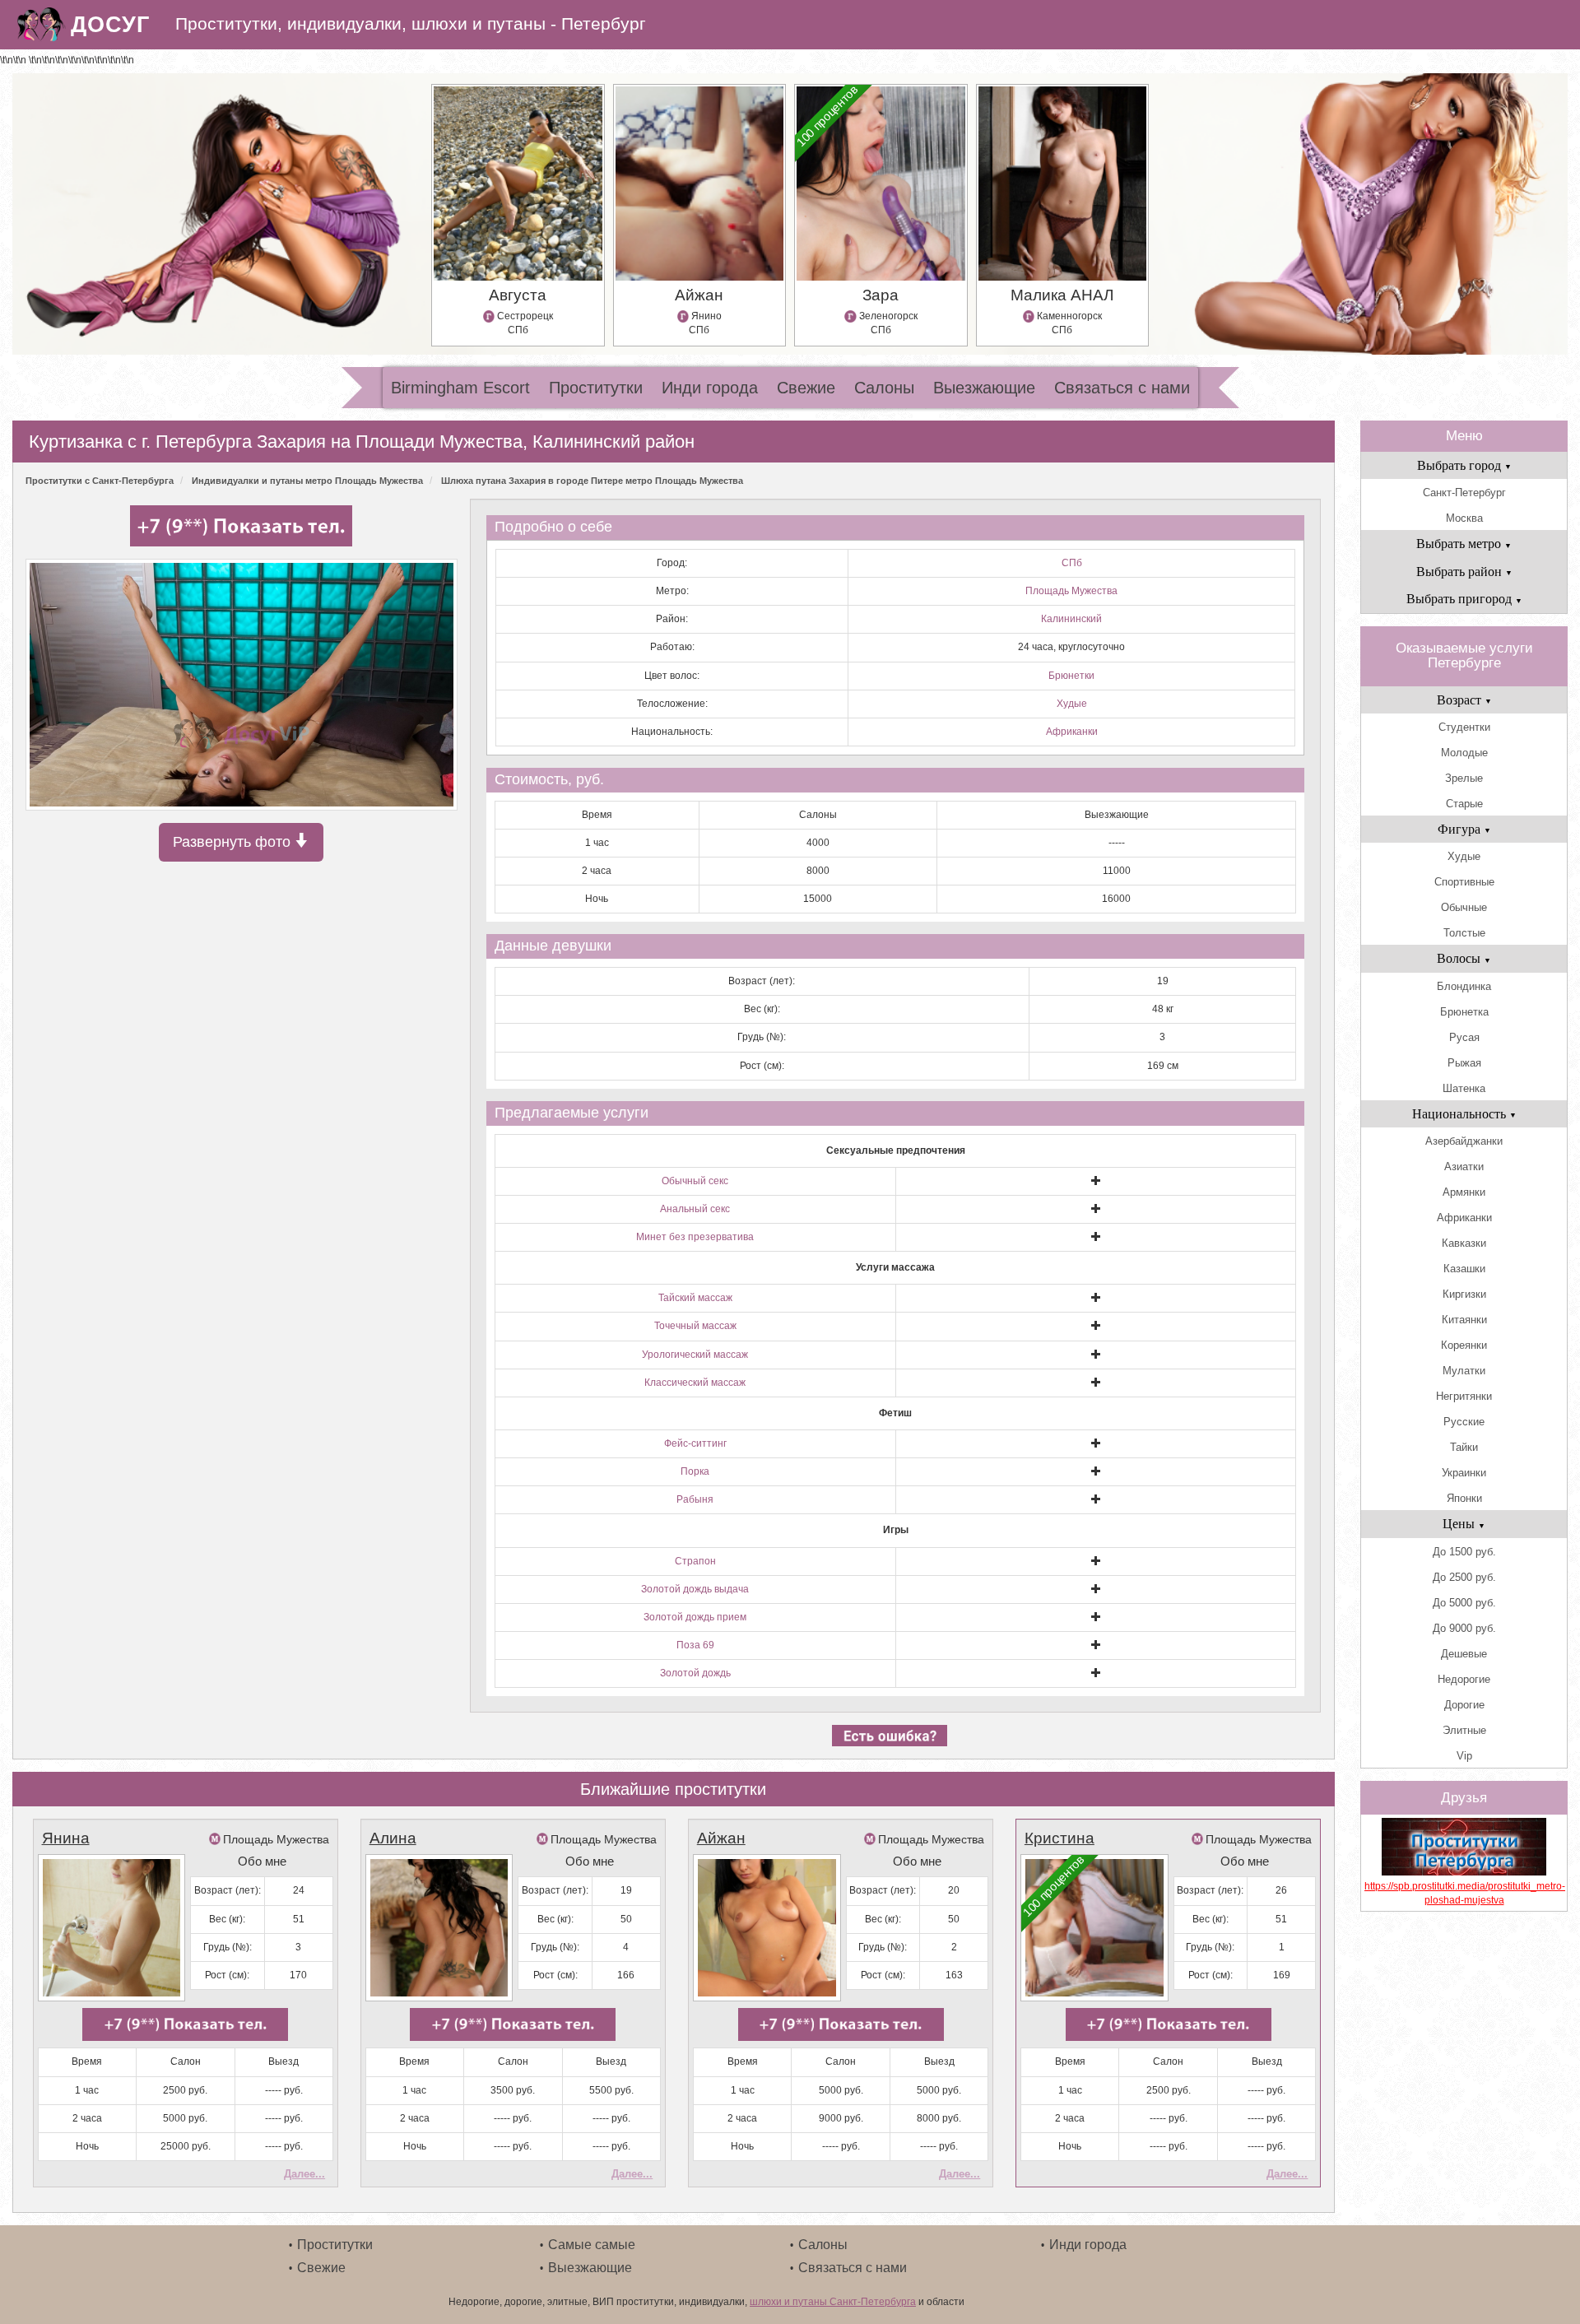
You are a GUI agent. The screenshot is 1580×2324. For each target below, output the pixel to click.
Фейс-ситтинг (695, 1443)
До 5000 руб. (1464, 1603)
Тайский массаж (695, 1298)
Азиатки (1464, 1167)
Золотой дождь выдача (695, 1589)
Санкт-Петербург (1464, 493)
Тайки (1464, 1447)
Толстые (1464, 933)
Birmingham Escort (460, 388)
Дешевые (1464, 1654)
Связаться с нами (1122, 388)
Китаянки (1464, 1320)
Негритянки (1464, 1396)
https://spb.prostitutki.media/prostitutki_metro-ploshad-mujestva (1464, 1893)
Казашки (1464, 1269)
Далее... (304, 2174)
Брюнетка (1464, 1012)
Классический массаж (695, 1383)
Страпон (695, 1561)
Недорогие (1464, 1679)
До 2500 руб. (1464, 1577)
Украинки (1464, 1473)
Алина (393, 1838)
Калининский (1071, 619)
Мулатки (1464, 1371)
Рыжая (1464, 1063)
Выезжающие (984, 388)
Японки (1464, 1498)
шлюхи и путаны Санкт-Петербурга (833, 2302)
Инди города (710, 388)
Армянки (1464, 1192)
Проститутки (596, 388)
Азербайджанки (1464, 1141)
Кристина (1060, 1838)
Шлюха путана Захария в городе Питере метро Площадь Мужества (592, 481)
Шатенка (1464, 1088)
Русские (1464, 1422)
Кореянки (1464, 1345)
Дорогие (1464, 1705)
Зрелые (1464, 778)
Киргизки (1464, 1294)
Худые (1072, 704)
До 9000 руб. (1464, 1628)
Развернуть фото (234, 842)
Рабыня (695, 1499)
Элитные (1464, 1730)
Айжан (721, 1838)
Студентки (1464, 727)
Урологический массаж (695, 1355)
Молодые (1464, 753)
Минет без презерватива (695, 1237)
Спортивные (1464, 882)
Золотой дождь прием (695, 1617)
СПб (1072, 563)
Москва (1464, 518)
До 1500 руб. (1464, 1552)
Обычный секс (695, 1181)
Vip (1464, 1756)
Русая (1464, 1037)
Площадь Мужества (1071, 591)
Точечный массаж (695, 1326)
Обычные (1464, 907)
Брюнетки (1071, 676)
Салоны (884, 388)
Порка (695, 1471)
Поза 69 (695, 1645)
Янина (66, 1838)
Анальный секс (695, 1209)
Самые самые (592, 2245)
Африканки (1072, 732)
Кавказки (1464, 1243)
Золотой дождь (695, 1673)
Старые (1464, 804)
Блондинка (1464, 986)
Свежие (806, 388)
